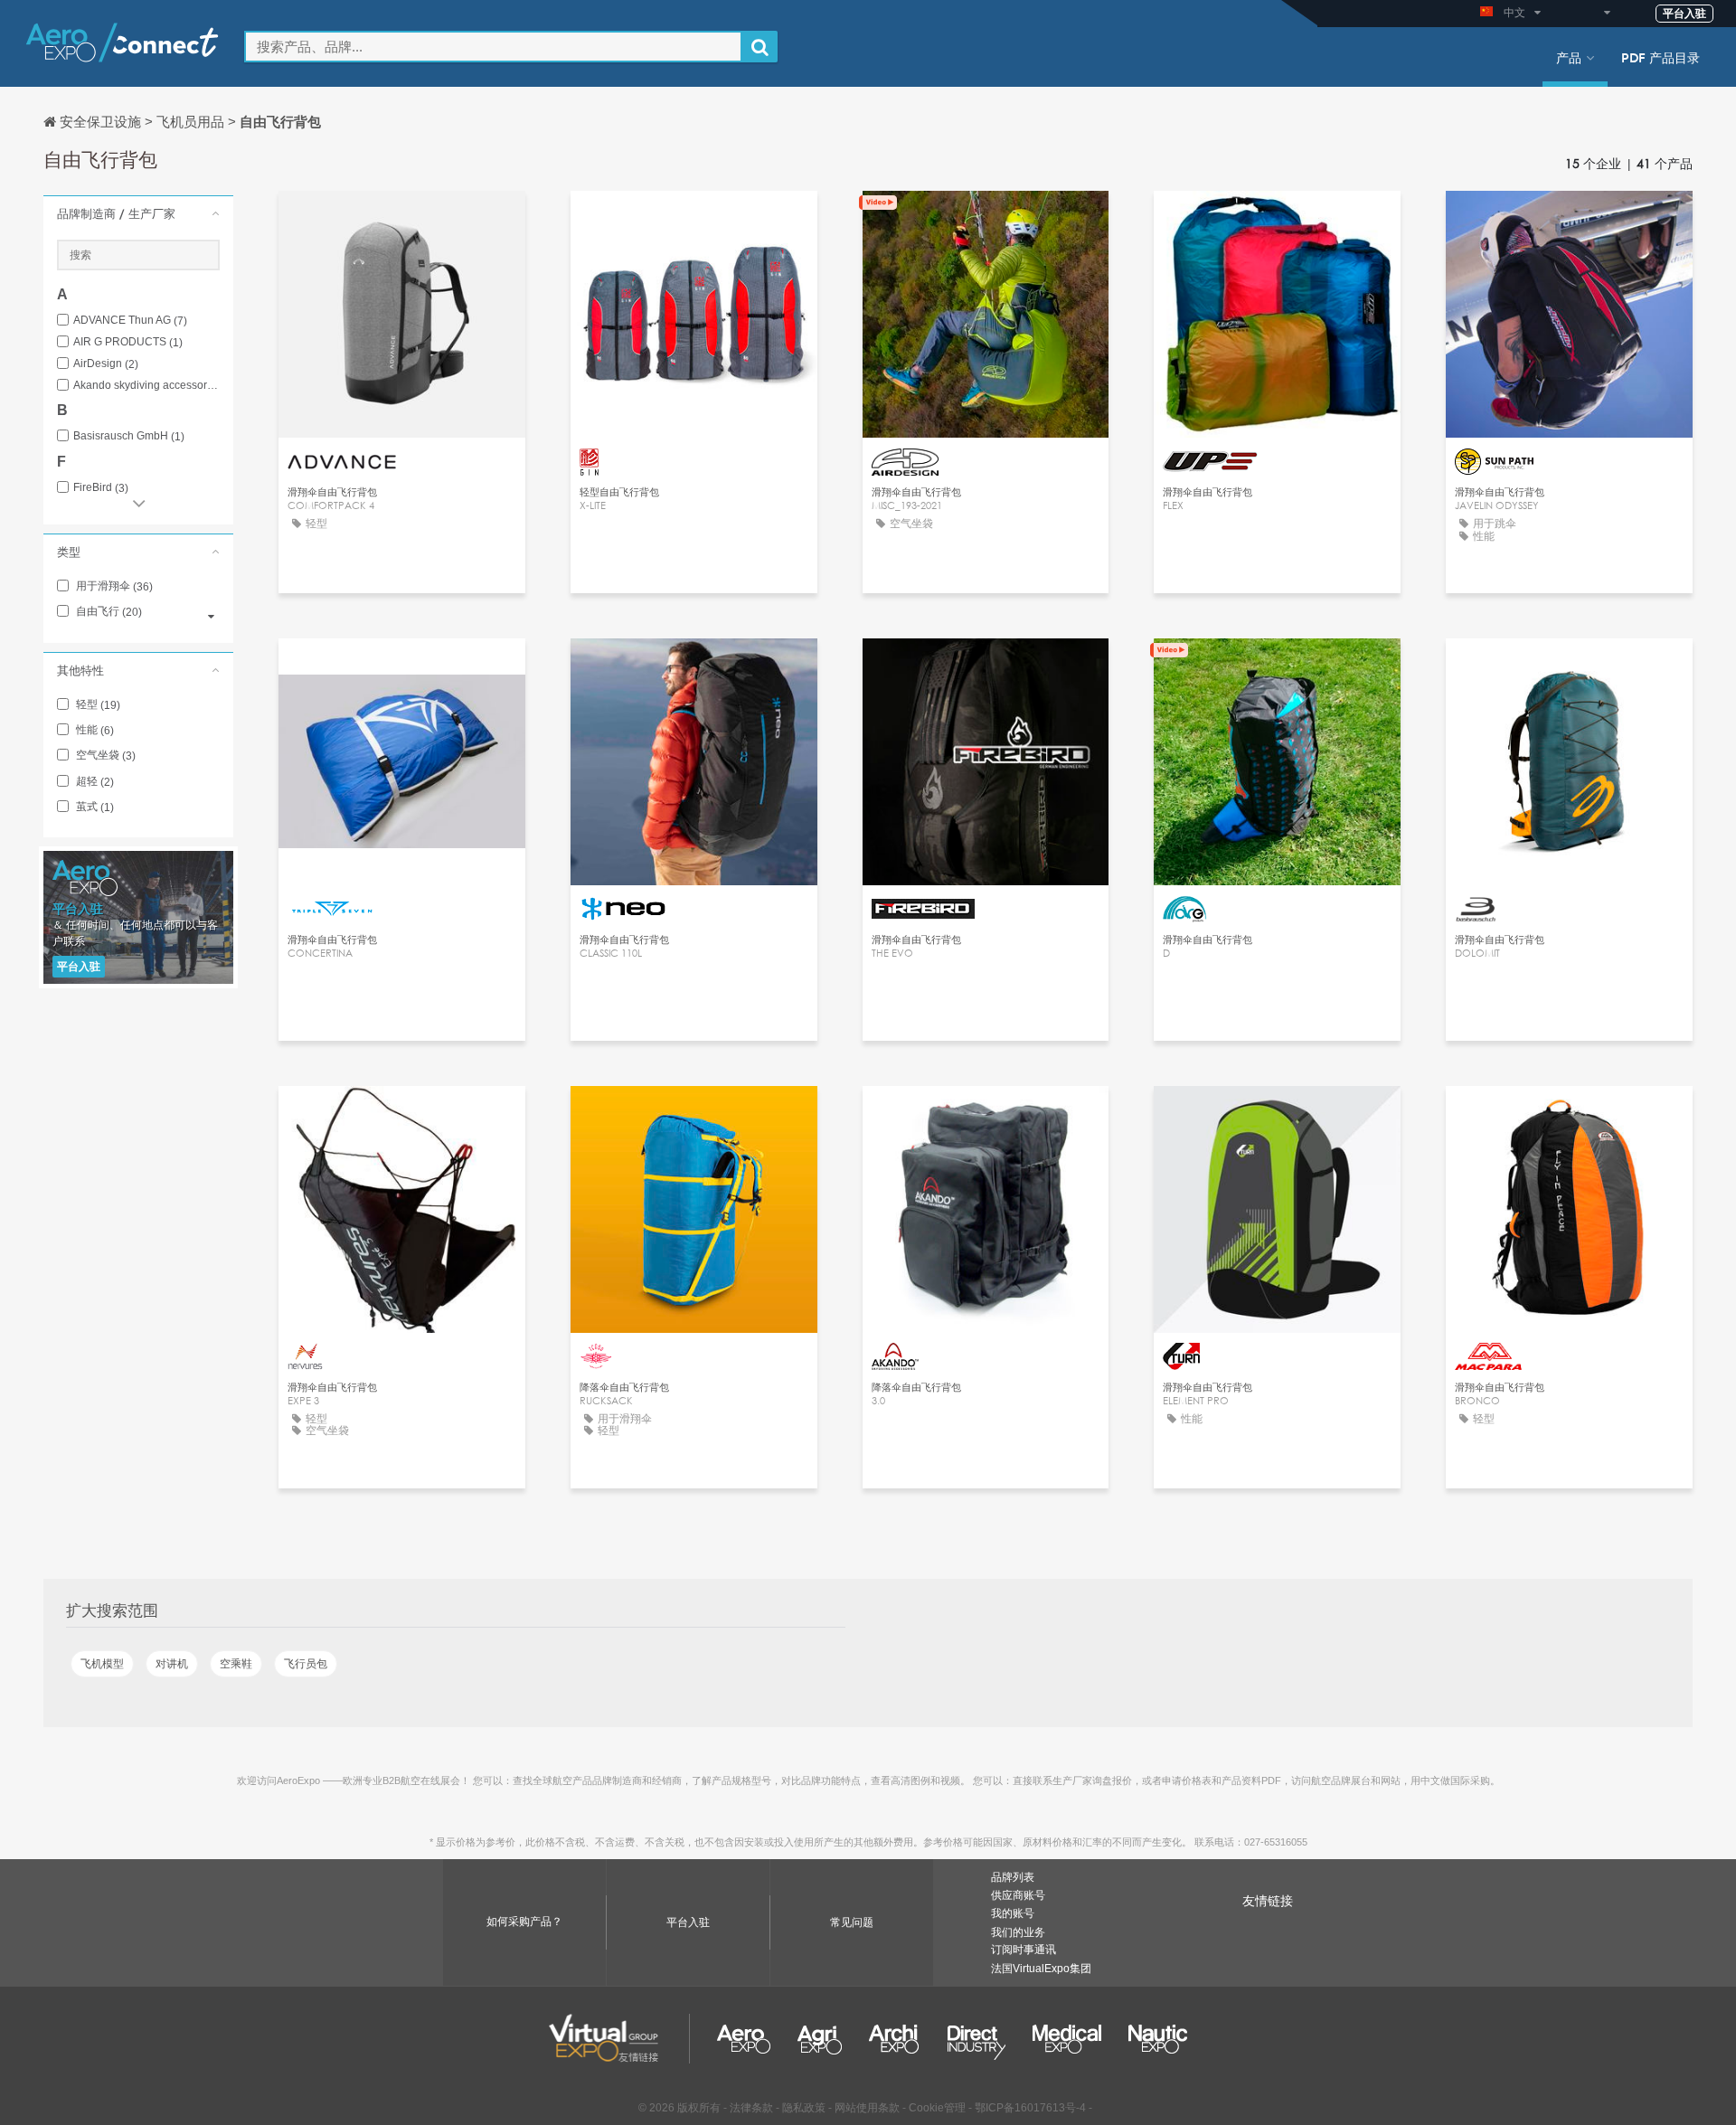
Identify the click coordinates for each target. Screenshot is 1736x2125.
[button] (138, 213)
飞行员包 (306, 1664)
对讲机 (172, 1664)
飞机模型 (102, 1664)
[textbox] (493, 47)
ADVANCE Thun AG (130, 321)
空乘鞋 (236, 1664)
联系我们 (401, 221)
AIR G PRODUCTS (128, 342)
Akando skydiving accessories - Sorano (146, 386)
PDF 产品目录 (1661, 57)
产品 (1569, 57)
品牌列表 (1013, 1877)
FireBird (101, 488)
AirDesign (106, 364)
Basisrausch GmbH (129, 436)
